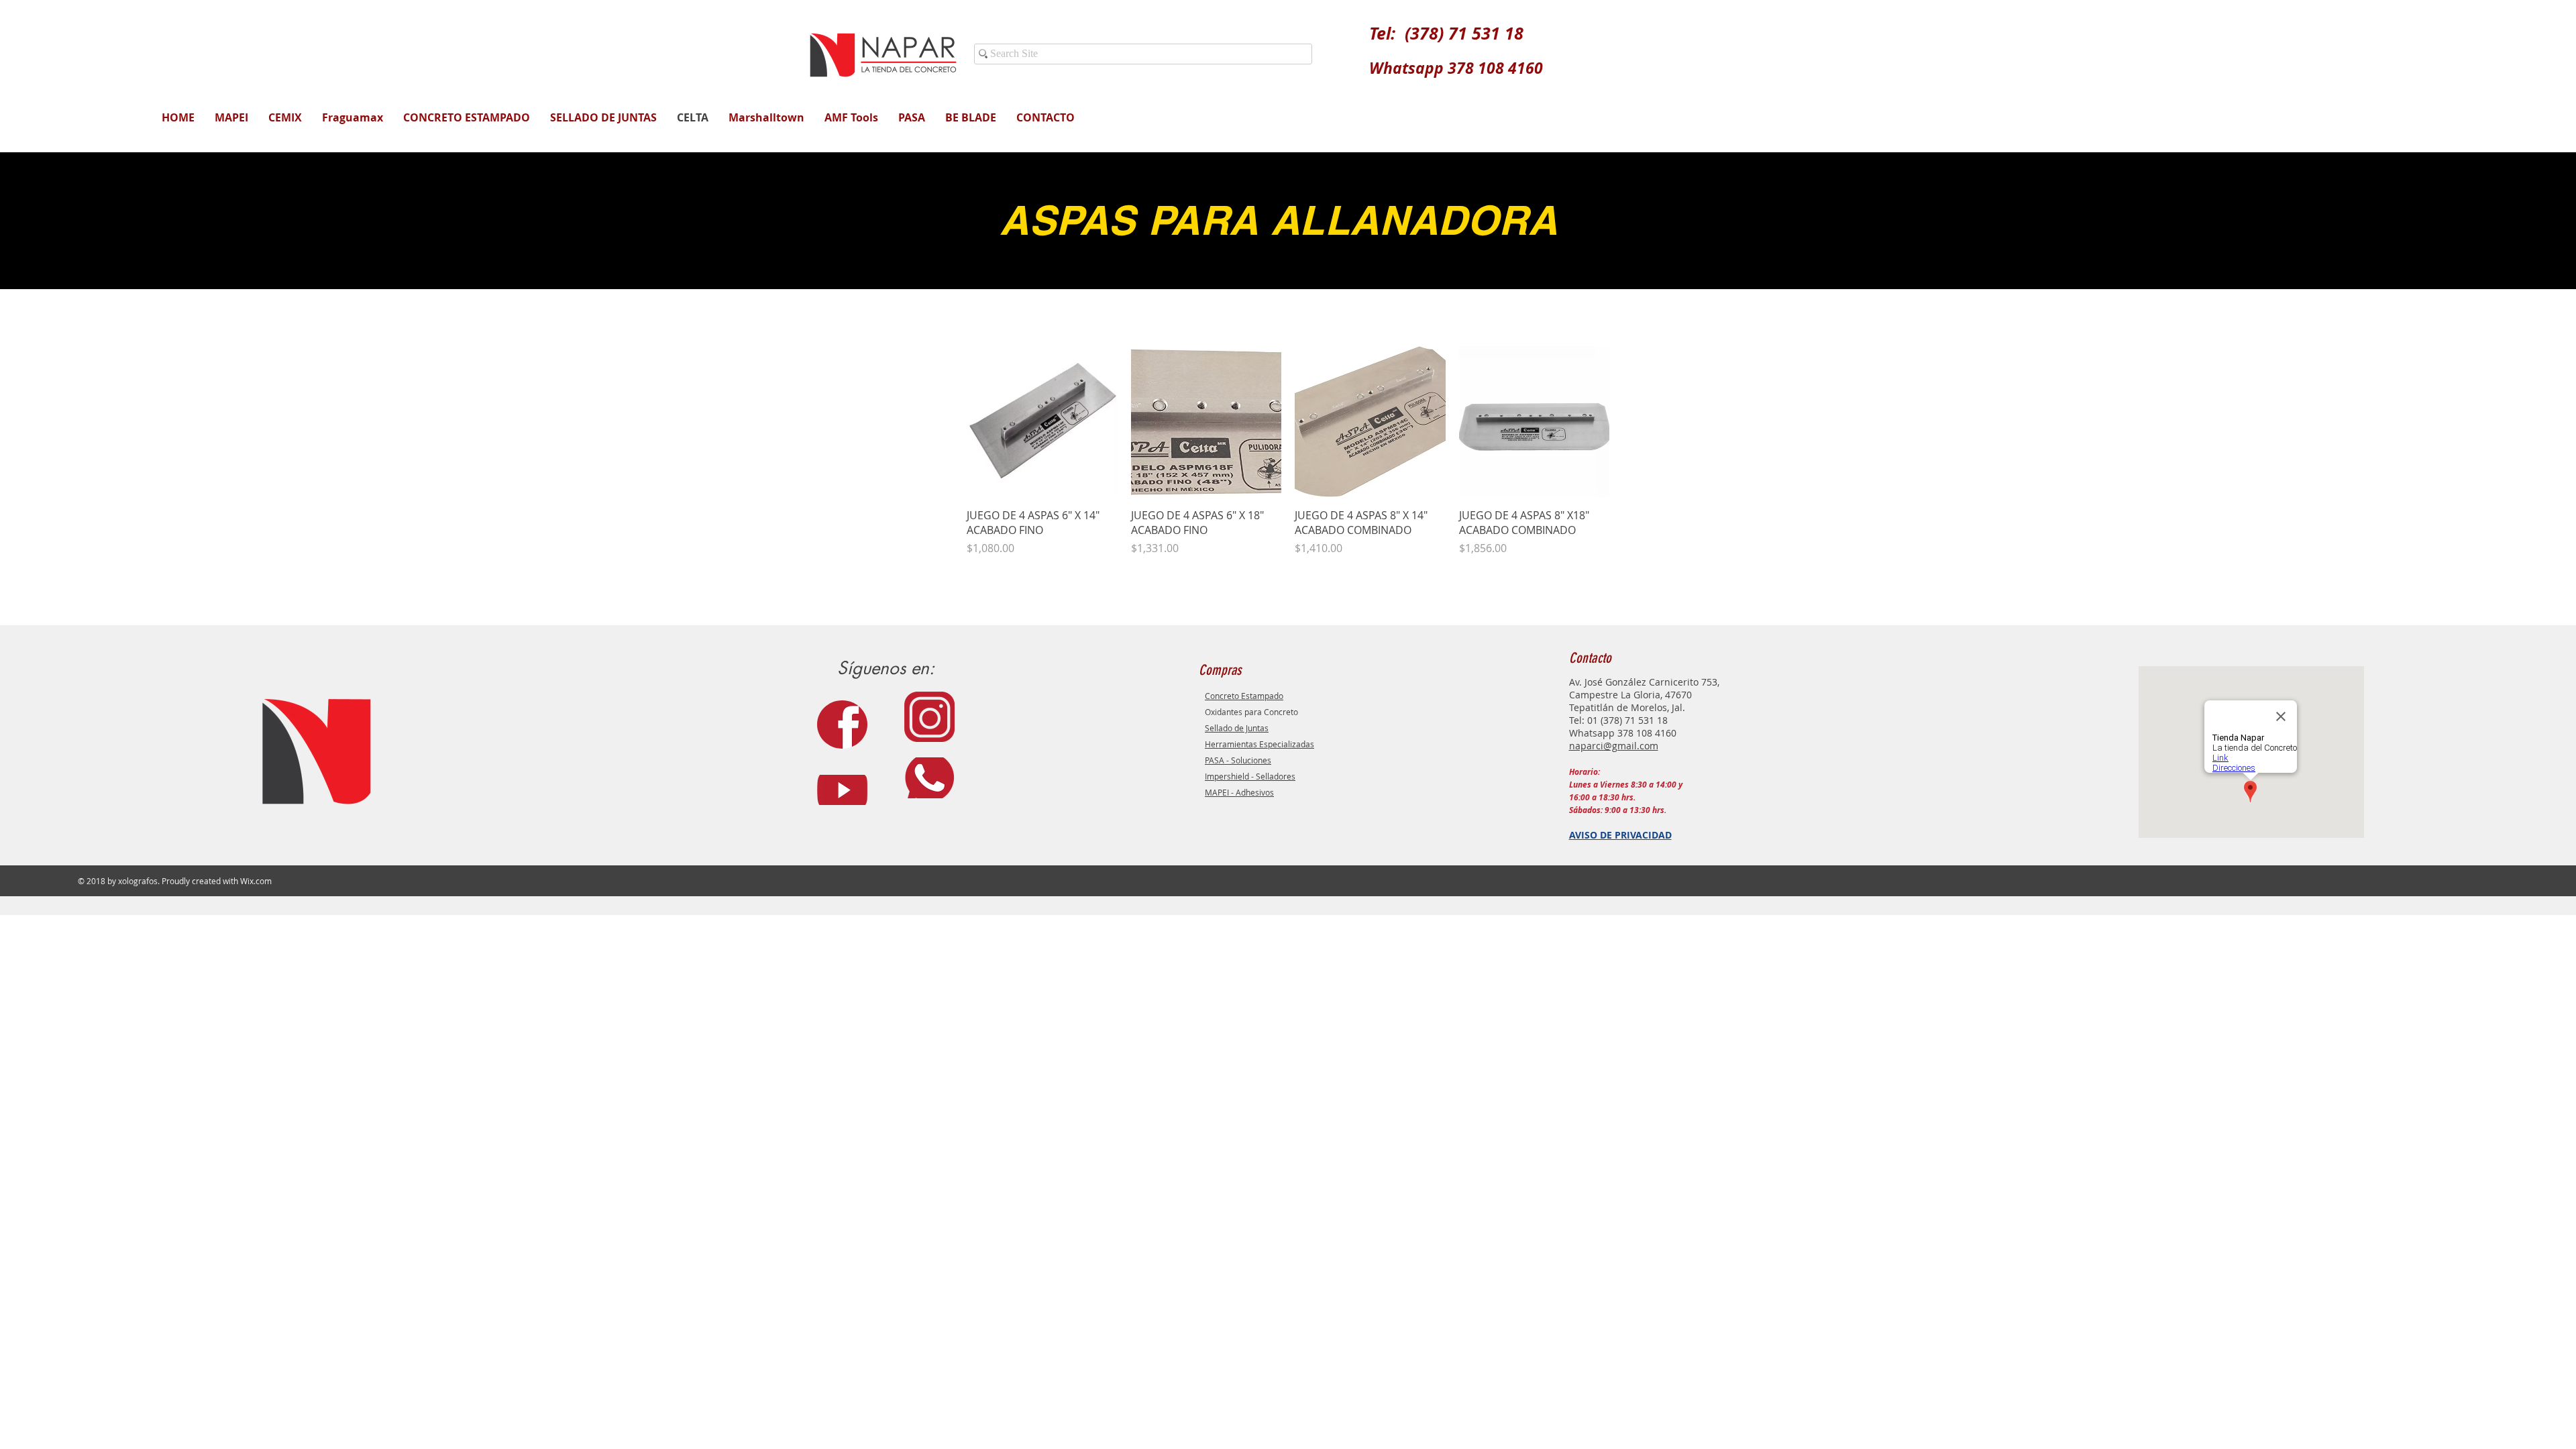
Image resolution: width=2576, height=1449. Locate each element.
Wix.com (256, 881)
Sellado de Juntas (1237, 728)
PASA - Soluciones (1238, 760)
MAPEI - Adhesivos (1239, 792)
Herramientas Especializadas (1259, 744)
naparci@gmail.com (1614, 746)
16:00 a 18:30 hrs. (1602, 797)
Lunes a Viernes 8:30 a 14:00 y (1626, 785)
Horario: (1585, 772)
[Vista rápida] (1042, 422)
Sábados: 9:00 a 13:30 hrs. (1618, 810)
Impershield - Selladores (1250, 776)
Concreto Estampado (1244, 696)
